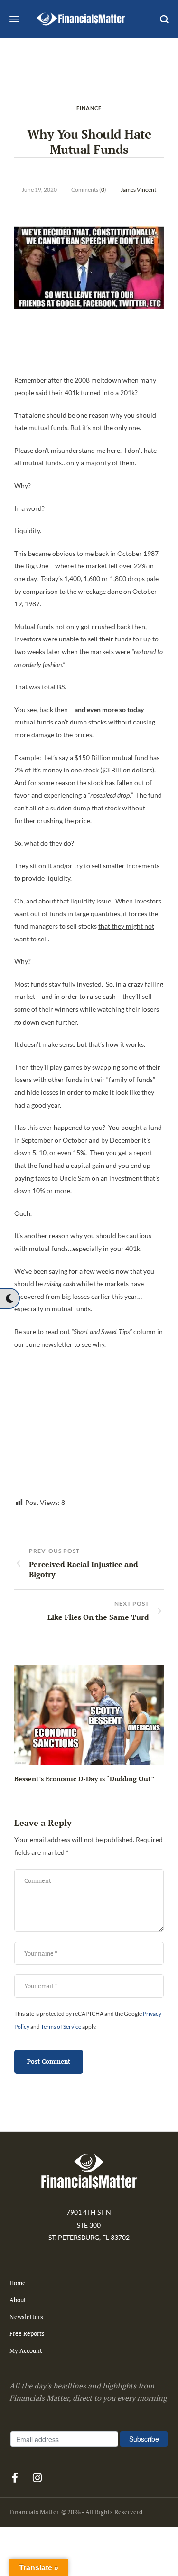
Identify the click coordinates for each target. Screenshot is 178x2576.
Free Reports (27, 2333)
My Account (26, 2350)
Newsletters (26, 2317)
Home (18, 2283)
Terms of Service (61, 2026)
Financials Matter (34, 2512)
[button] (9, 1298)
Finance (89, 108)
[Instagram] (37, 2478)
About (18, 2300)
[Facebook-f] (15, 2478)
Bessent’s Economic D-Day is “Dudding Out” (84, 1779)
